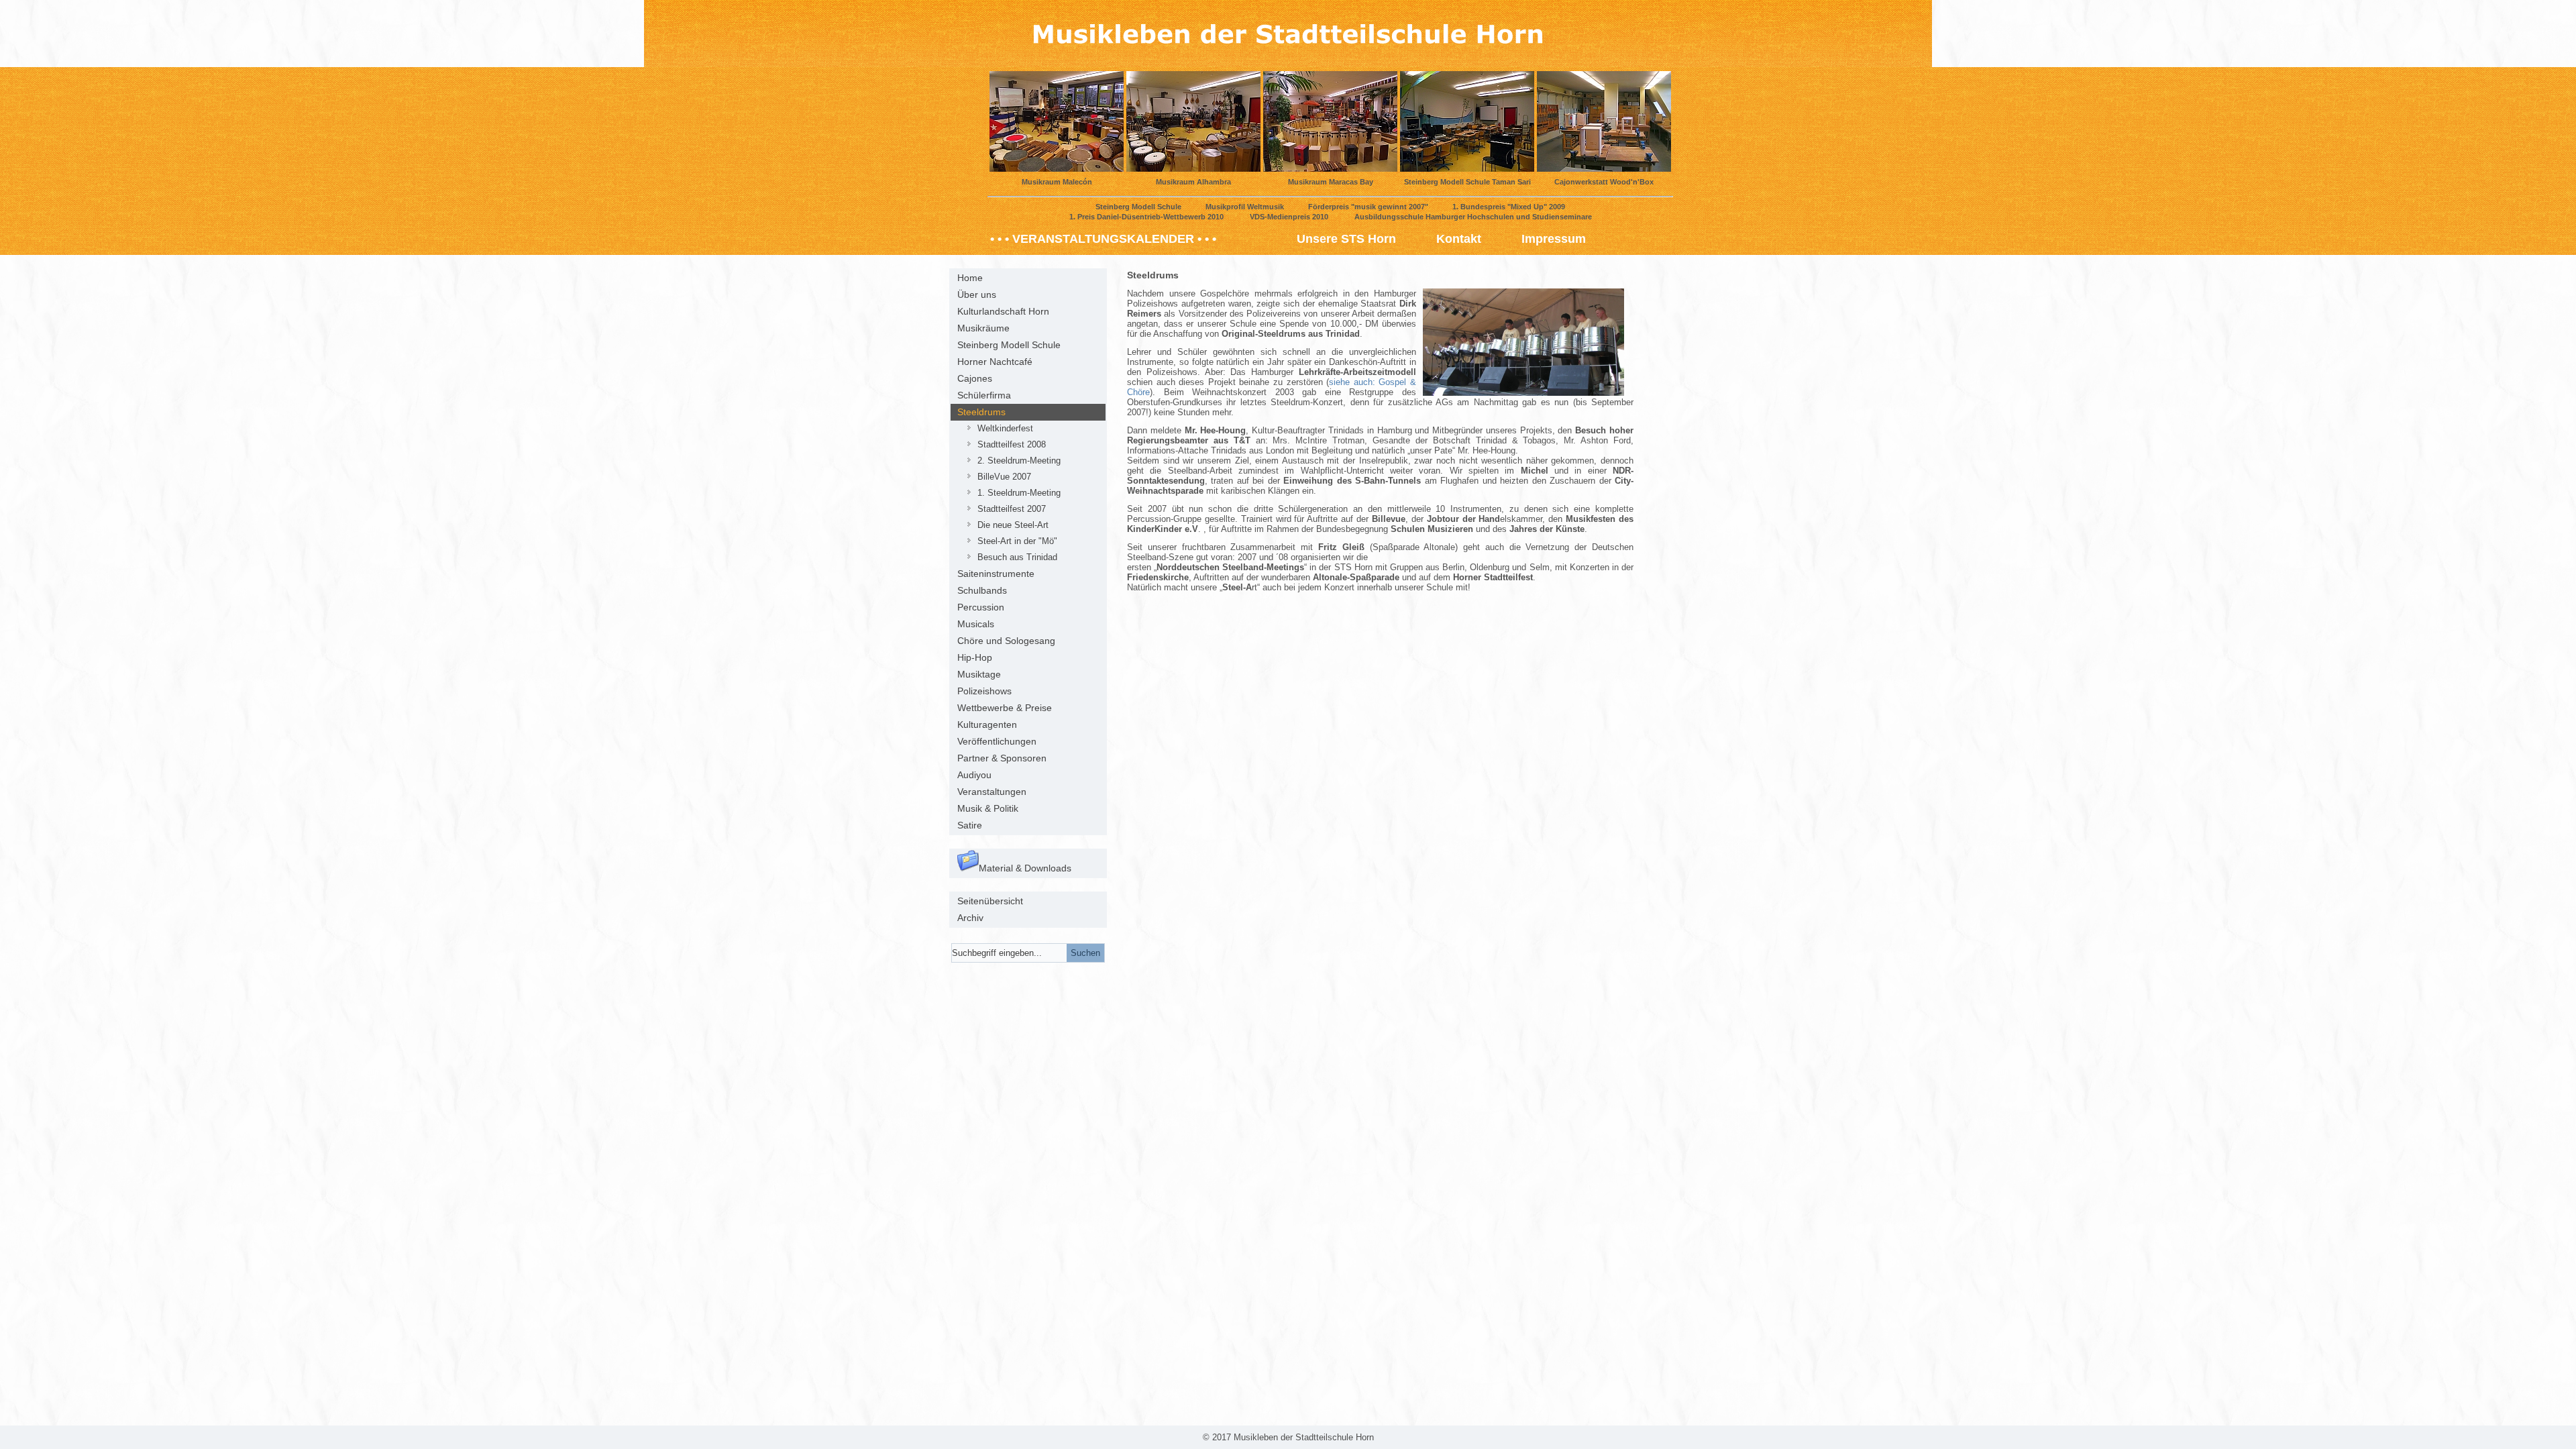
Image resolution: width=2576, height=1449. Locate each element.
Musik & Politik (988, 808)
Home (970, 278)
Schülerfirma (984, 395)
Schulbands (982, 590)
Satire (970, 825)
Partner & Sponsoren (1002, 758)
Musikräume (983, 328)
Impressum (1554, 239)
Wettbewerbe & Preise (1005, 708)
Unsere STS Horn (1346, 239)
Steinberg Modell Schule (1009, 345)
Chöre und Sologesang (1006, 641)
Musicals (976, 624)
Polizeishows (984, 691)
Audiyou (974, 775)
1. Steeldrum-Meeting (1019, 493)
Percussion (981, 607)
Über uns (977, 294)
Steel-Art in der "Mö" (1017, 541)
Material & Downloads (1025, 868)
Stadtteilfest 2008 (1012, 444)
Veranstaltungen (992, 792)
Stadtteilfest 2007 (1012, 509)
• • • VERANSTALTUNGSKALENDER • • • (1103, 239)
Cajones (975, 378)
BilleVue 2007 (1004, 477)
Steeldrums (981, 412)
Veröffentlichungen (997, 741)
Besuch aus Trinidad (1017, 557)
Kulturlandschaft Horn (1003, 311)
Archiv (970, 918)
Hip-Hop (975, 657)
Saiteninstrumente (996, 574)
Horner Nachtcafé (995, 362)
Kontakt (1459, 239)
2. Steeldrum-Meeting (1019, 461)
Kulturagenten (987, 724)
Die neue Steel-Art (1013, 525)
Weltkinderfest (1005, 428)
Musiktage (979, 674)
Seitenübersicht (990, 901)
